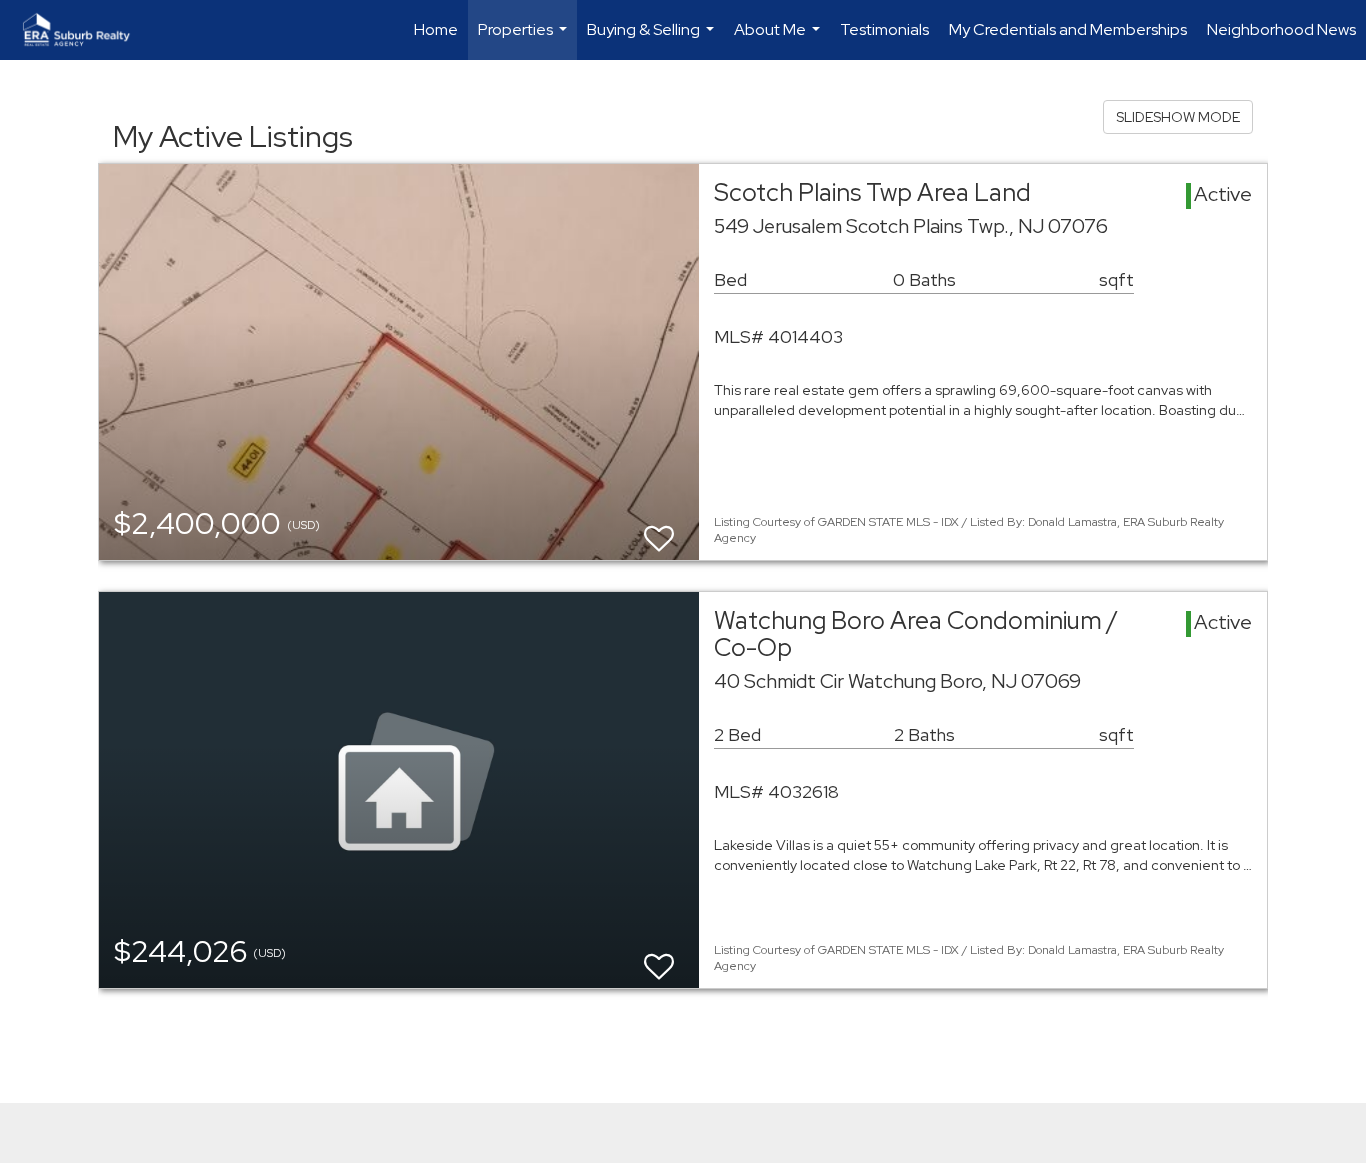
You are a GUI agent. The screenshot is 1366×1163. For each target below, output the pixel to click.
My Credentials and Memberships (1068, 29)
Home (436, 29)
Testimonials (884, 29)
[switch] (659, 529)
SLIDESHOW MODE (1178, 117)
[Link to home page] (86, 30)
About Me (779, 39)
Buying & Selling (653, 39)
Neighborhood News (1281, 29)
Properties (525, 39)
